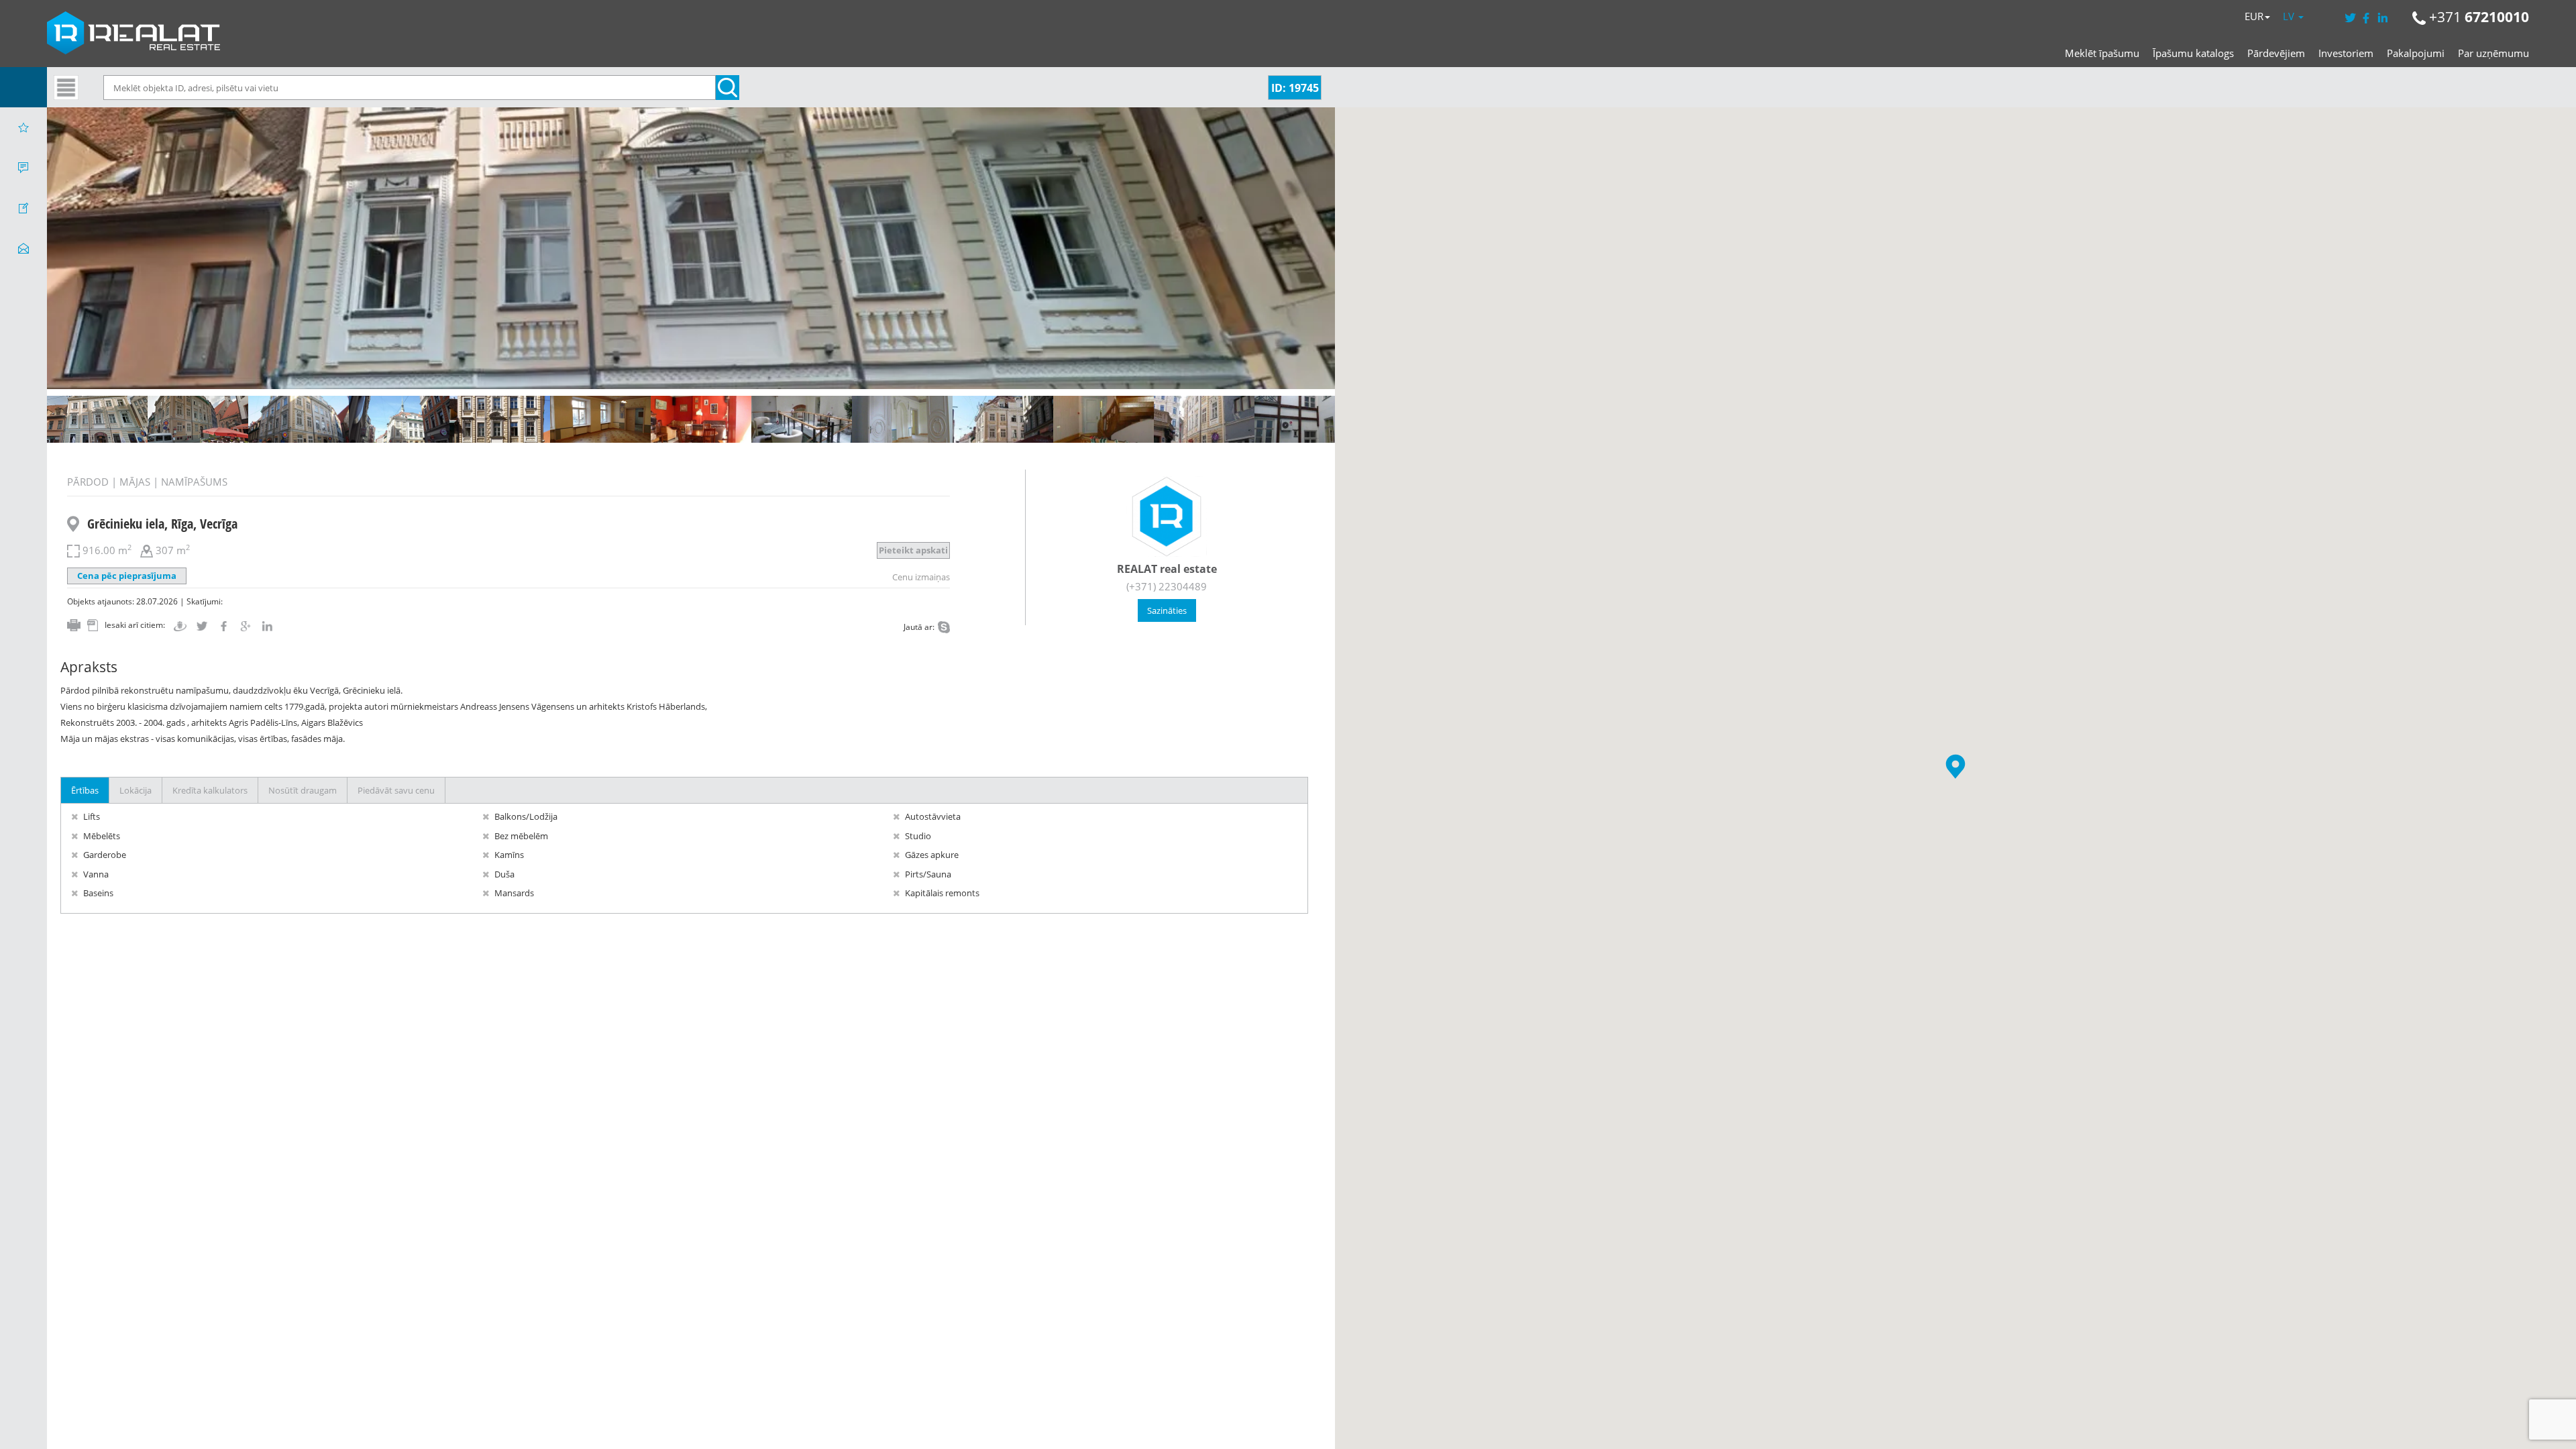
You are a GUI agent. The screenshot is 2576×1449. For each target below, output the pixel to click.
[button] (1955, 766)
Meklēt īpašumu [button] (2102, 53)
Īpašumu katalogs (2193, 53)
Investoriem (2346, 53)
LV (2290, 16)
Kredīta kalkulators (210, 790)
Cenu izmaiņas (921, 577)
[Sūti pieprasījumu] (23, 248)
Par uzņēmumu (2493, 53)
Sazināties (1167, 610)
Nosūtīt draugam (303, 790)
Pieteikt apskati (913, 550)
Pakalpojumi (2416, 53)
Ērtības (85, 790)
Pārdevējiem (2276, 53)
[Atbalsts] (23, 168)
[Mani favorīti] (23, 127)
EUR (2254, 16)
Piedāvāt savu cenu (396, 790)
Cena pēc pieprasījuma (127, 576)
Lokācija (136, 790)
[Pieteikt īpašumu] (23, 208)
